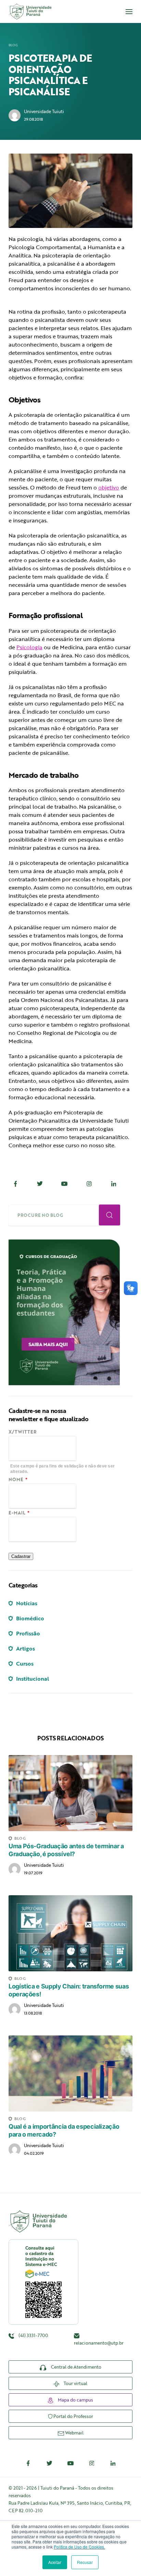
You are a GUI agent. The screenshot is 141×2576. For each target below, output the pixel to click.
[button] (129, 12)
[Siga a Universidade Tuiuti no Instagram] (92, 2463)
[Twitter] (40, 1184)
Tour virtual (75, 2383)
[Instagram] (89, 1184)
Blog (13, 45)
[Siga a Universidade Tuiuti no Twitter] (49, 2463)
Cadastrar (21, 1556)
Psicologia (29, 647)
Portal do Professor (73, 2416)
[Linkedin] (114, 1184)
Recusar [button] (85, 2562)
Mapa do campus (75, 2400)
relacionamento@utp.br (99, 2343)
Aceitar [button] (55, 2562)
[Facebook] (15, 1184)
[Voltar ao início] (30, 11)
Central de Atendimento (76, 2367)
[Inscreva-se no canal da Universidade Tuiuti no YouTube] (70, 2463)
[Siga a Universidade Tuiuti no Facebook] (28, 2463)
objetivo (109, 487)
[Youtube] (65, 1184)
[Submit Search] (110, 1215)
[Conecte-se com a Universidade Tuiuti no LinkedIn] (113, 2463)
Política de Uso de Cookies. (79, 2547)
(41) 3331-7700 (33, 2335)
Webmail (74, 2433)
